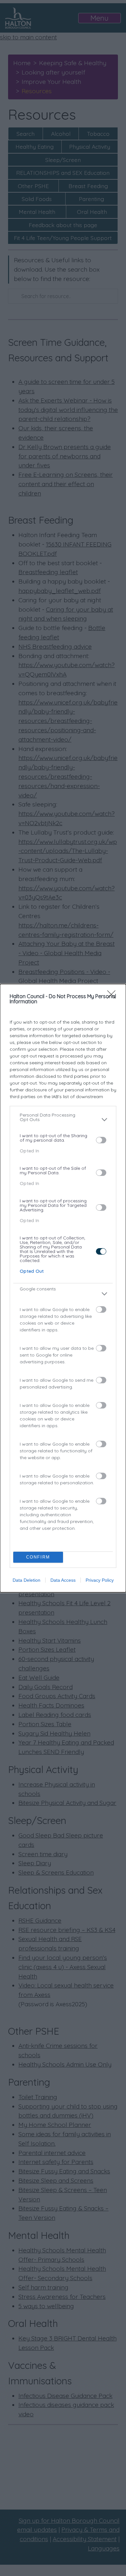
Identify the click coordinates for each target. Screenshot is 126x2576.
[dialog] (63, 1288)
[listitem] (63, 1120)
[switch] (101, 1140)
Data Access (63, 1580)
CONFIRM (38, 1557)
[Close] (113, 997)
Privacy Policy (100, 1580)
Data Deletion (26, 1580)
